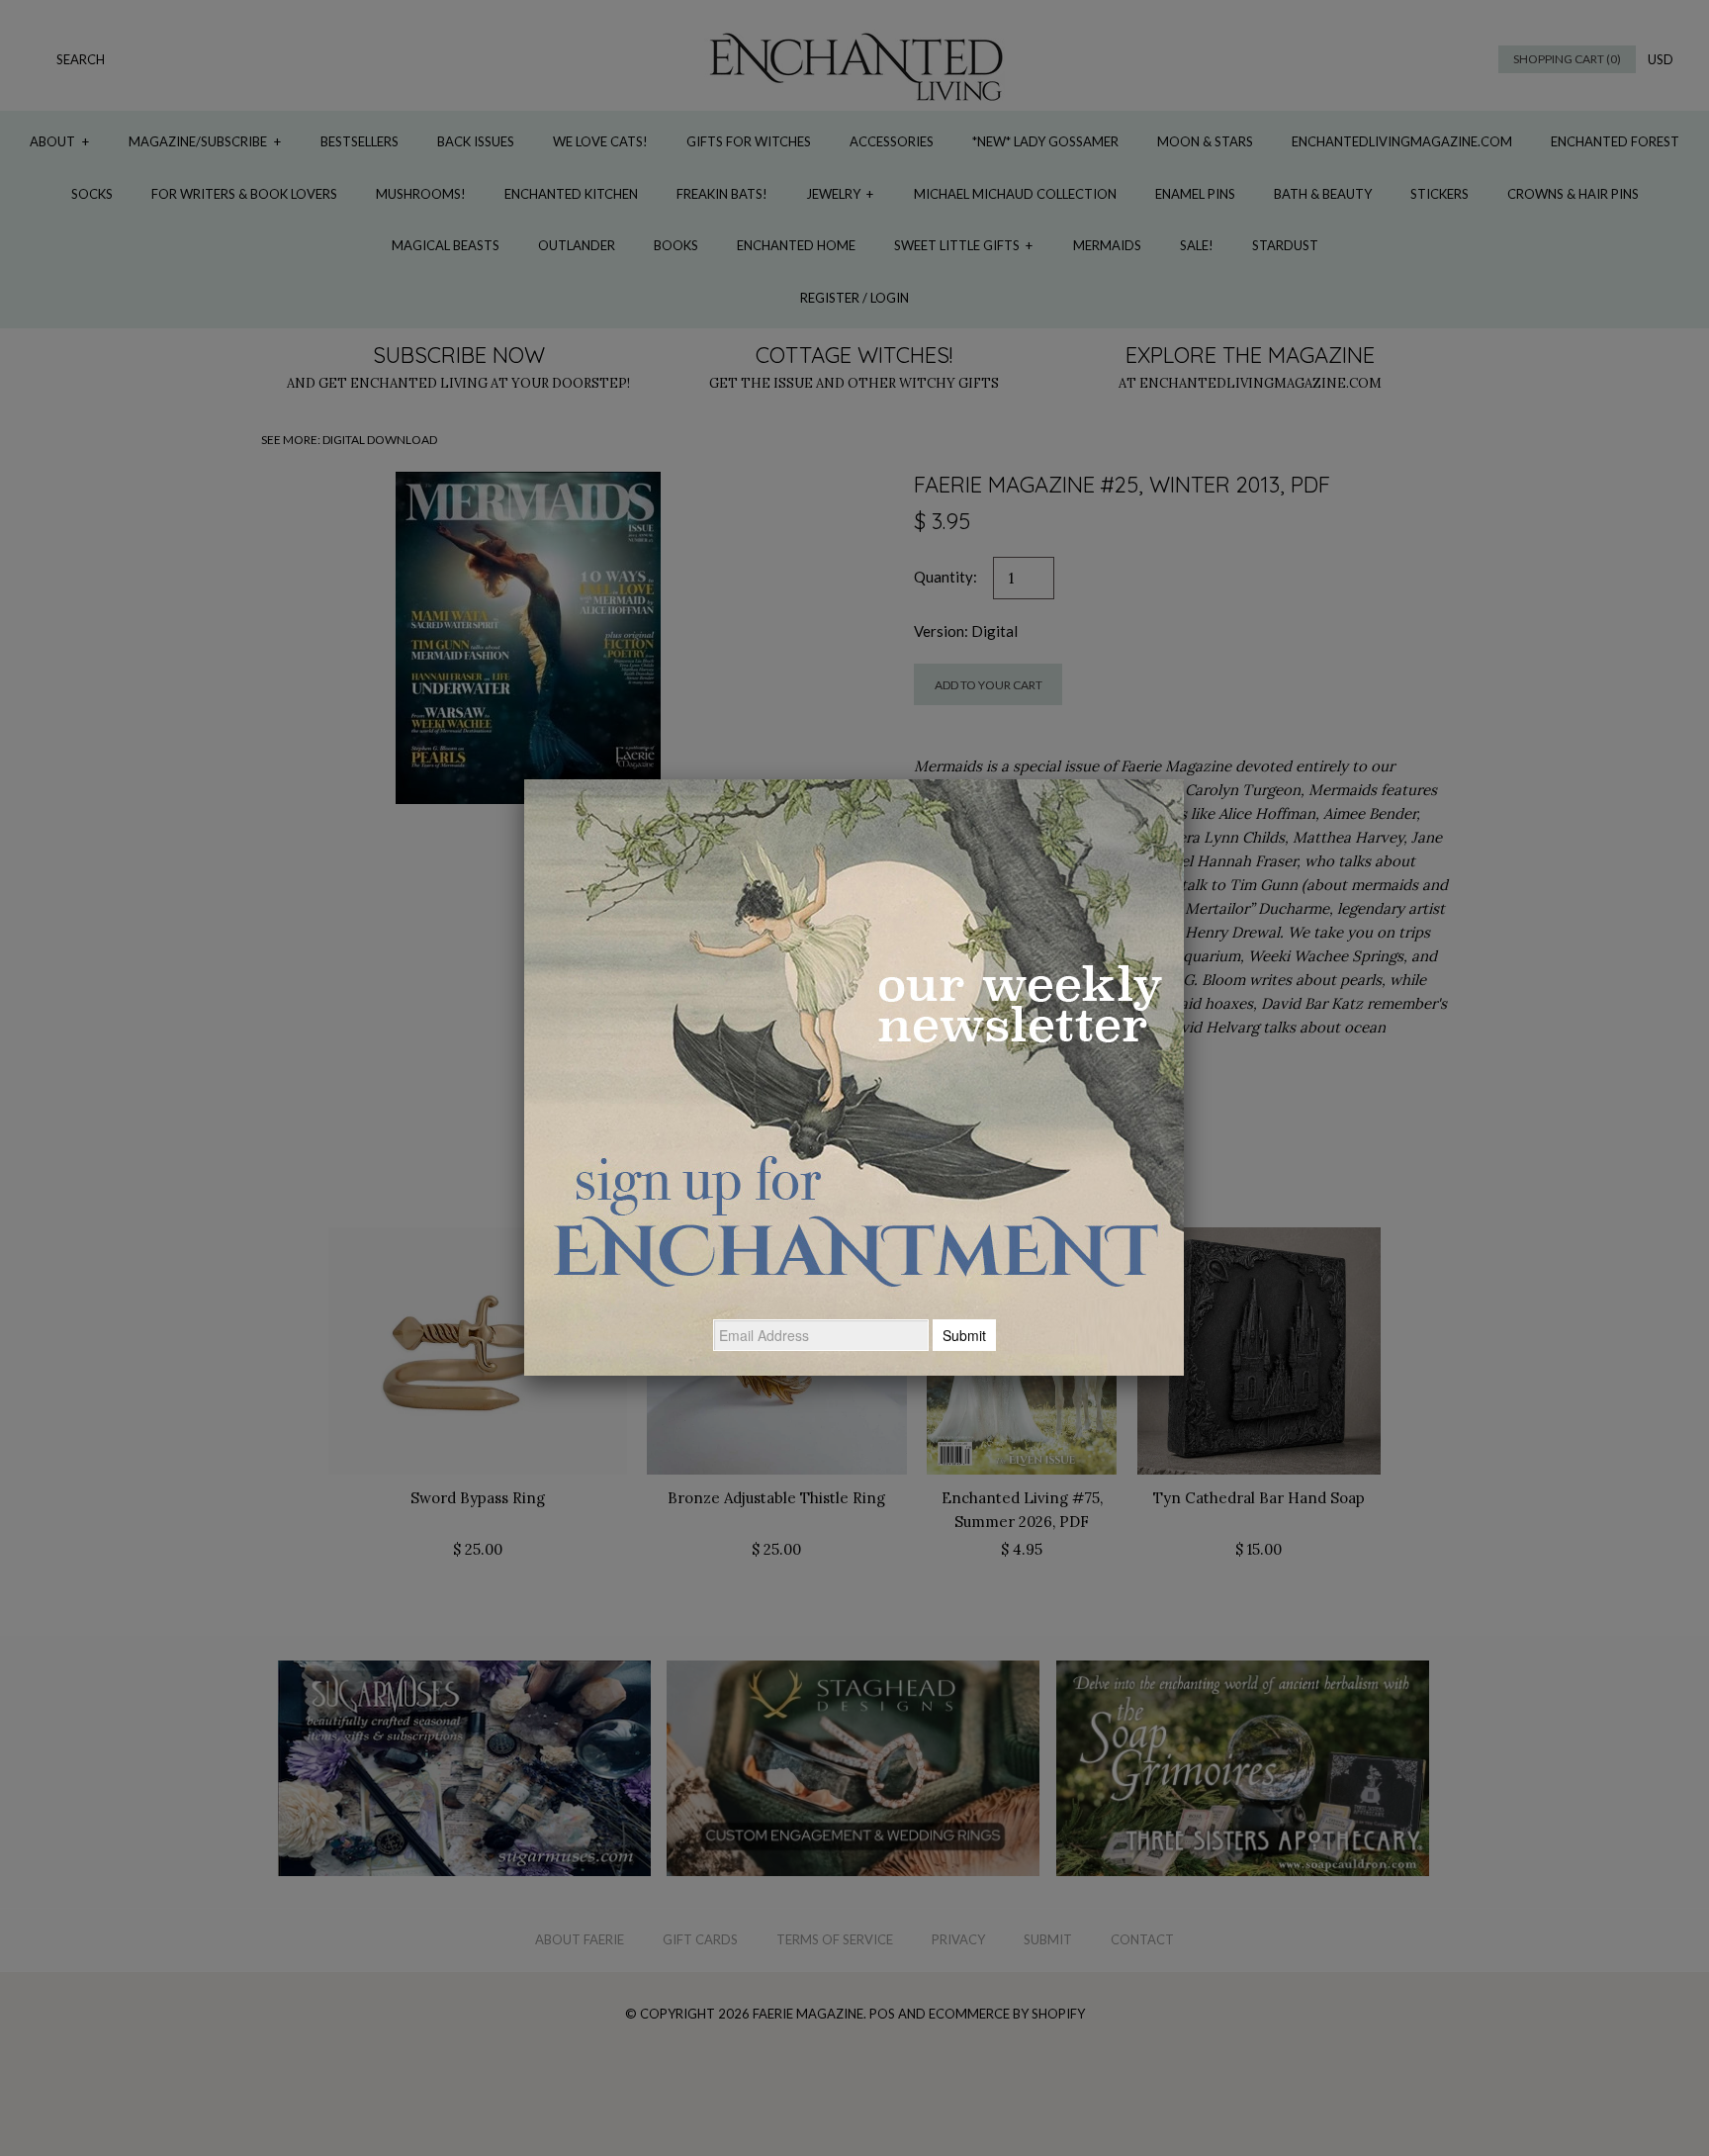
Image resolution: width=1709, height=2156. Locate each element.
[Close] (1184, 779)
